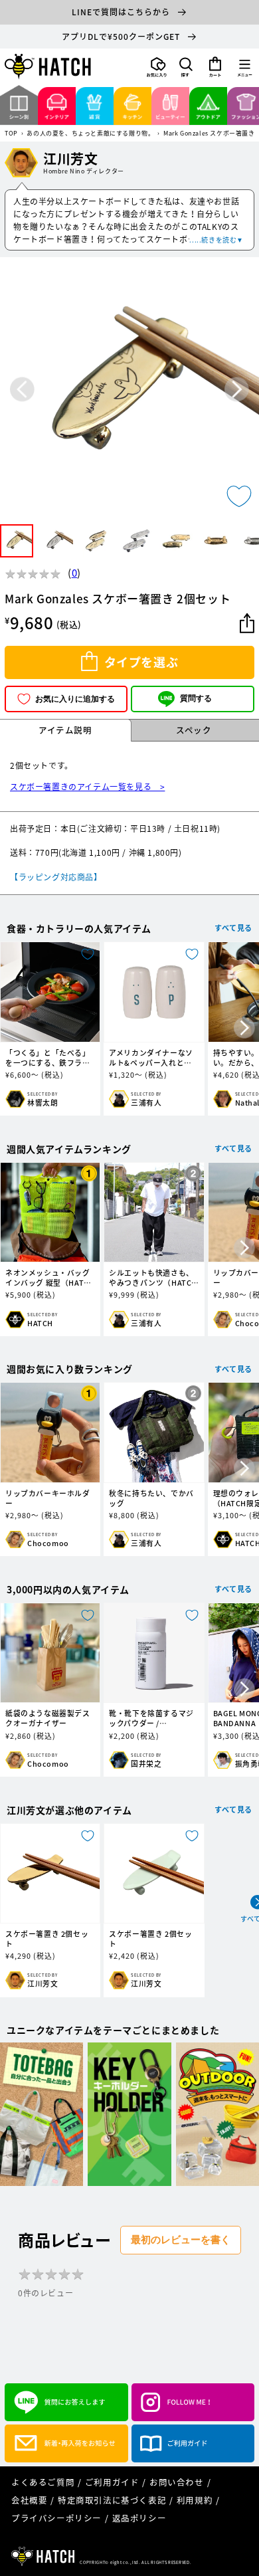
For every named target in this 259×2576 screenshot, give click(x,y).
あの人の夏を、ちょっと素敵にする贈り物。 (90, 134)
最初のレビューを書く (181, 2239)
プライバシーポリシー (56, 2518)
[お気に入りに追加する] (239, 496)
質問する (196, 698)
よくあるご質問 (43, 2482)
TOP (11, 134)
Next (237, 389)
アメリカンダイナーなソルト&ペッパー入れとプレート (151, 1058)
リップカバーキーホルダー (48, 1498)
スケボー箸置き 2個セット (47, 1939)
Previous (22, 389)
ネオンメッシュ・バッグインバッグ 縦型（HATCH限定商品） (50, 1278)
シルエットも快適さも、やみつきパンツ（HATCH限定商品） (153, 1278)
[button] (186, 67)
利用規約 (195, 2500)
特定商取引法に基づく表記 (112, 2500)
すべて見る (233, 928)
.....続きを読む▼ (216, 240)
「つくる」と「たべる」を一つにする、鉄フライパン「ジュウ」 (48, 1058)
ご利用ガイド (112, 2482)
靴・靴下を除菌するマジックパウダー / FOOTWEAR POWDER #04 (151, 1718)
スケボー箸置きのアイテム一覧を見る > (87, 787)
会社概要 (29, 2500)
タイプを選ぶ (141, 662)
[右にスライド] (244, 1029)
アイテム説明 (65, 730)
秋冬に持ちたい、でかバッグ (151, 1498)
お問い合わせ (177, 2482)
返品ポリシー (139, 2518)
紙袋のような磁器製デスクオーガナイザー (48, 1718)
